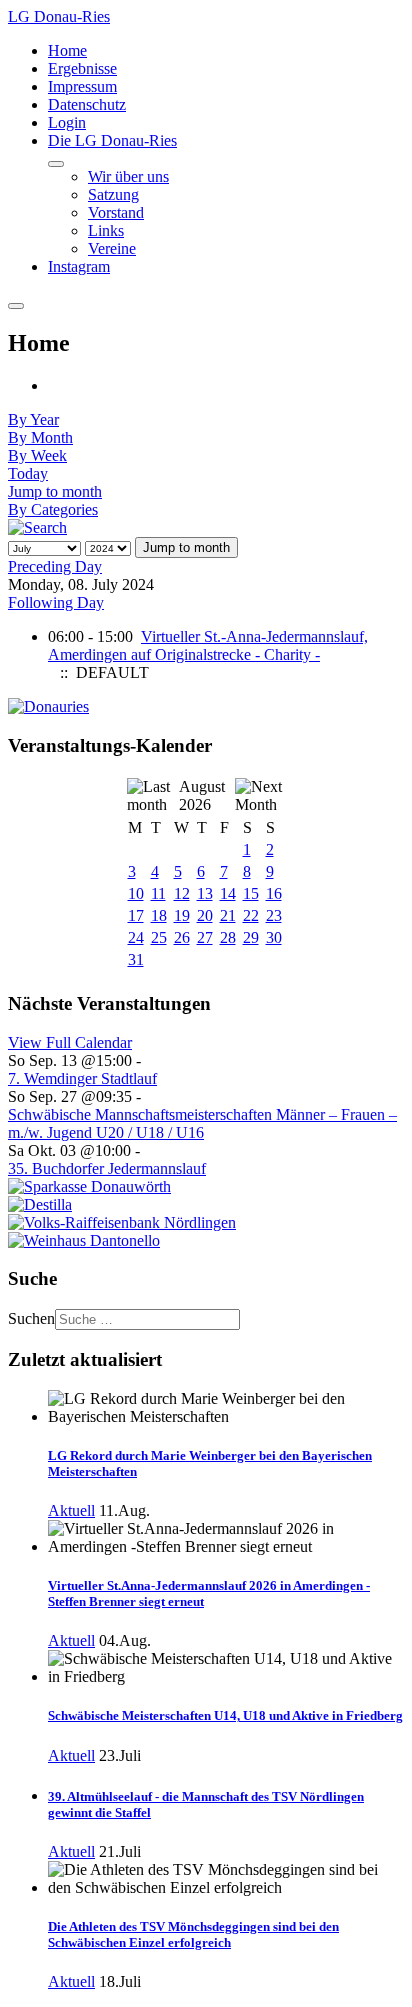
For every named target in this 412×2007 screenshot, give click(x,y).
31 (136, 959)
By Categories (53, 509)
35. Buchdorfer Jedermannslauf (107, 1168)
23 (274, 915)
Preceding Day (55, 566)
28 (228, 937)
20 (205, 915)
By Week (37, 455)
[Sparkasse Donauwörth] (89, 1186)
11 (158, 893)
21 (228, 915)
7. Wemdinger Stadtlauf (82, 1078)
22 (251, 915)
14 (228, 893)
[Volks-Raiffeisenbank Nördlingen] (122, 1222)
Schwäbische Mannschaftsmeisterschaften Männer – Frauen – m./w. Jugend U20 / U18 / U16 (202, 1123)
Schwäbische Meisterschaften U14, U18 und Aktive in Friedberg (225, 1715)
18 (159, 915)
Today (28, 473)
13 (205, 893)
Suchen (31, 1318)
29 (251, 937)
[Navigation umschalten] (56, 164)
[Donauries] (48, 706)
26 (182, 937)
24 (136, 937)
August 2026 (202, 795)
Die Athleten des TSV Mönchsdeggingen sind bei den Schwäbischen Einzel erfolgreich (193, 1934)
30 (274, 937)
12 (182, 893)
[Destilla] (40, 1204)
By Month (40, 437)
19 (182, 915)
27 (205, 937)
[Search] (37, 527)
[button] (112, 140)
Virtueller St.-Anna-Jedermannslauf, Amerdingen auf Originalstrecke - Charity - (208, 645)
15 (251, 893)
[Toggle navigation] (16, 306)
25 (159, 937)
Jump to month (55, 491)
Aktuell (71, 1510)
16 (274, 893)
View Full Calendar (70, 1042)
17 (136, 915)
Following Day (56, 602)
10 (136, 893)
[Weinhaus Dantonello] (84, 1240)
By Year (33, 419)
